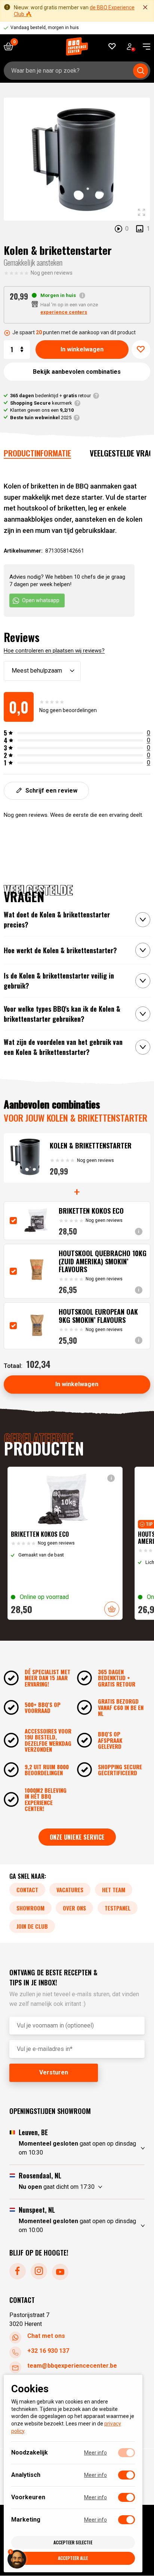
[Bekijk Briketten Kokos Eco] (65, 1543)
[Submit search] (141, 71)
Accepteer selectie (73, 2542)
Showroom (30, 1908)
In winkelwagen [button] (112, 1609)
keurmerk (41, 403)
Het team (114, 1890)
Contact (27, 1890)
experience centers (64, 312)
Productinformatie (37, 453)
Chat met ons (46, 2336)
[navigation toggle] (144, 47)
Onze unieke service (77, 1837)
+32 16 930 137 (48, 2351)
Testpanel (118, 1908)
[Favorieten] (112, 46)
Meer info (96, 2453)
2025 (41, 418)
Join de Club (32, 1926)
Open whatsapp (41, 600)
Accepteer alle (73, 2558)
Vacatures (70, 1890)
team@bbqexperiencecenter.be (72, 2366)
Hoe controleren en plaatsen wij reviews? (54, 651)
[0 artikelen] (11, 46)
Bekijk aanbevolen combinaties (77, 372)
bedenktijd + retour (50, 396)
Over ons (74, 1908)
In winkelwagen (82, 349)
